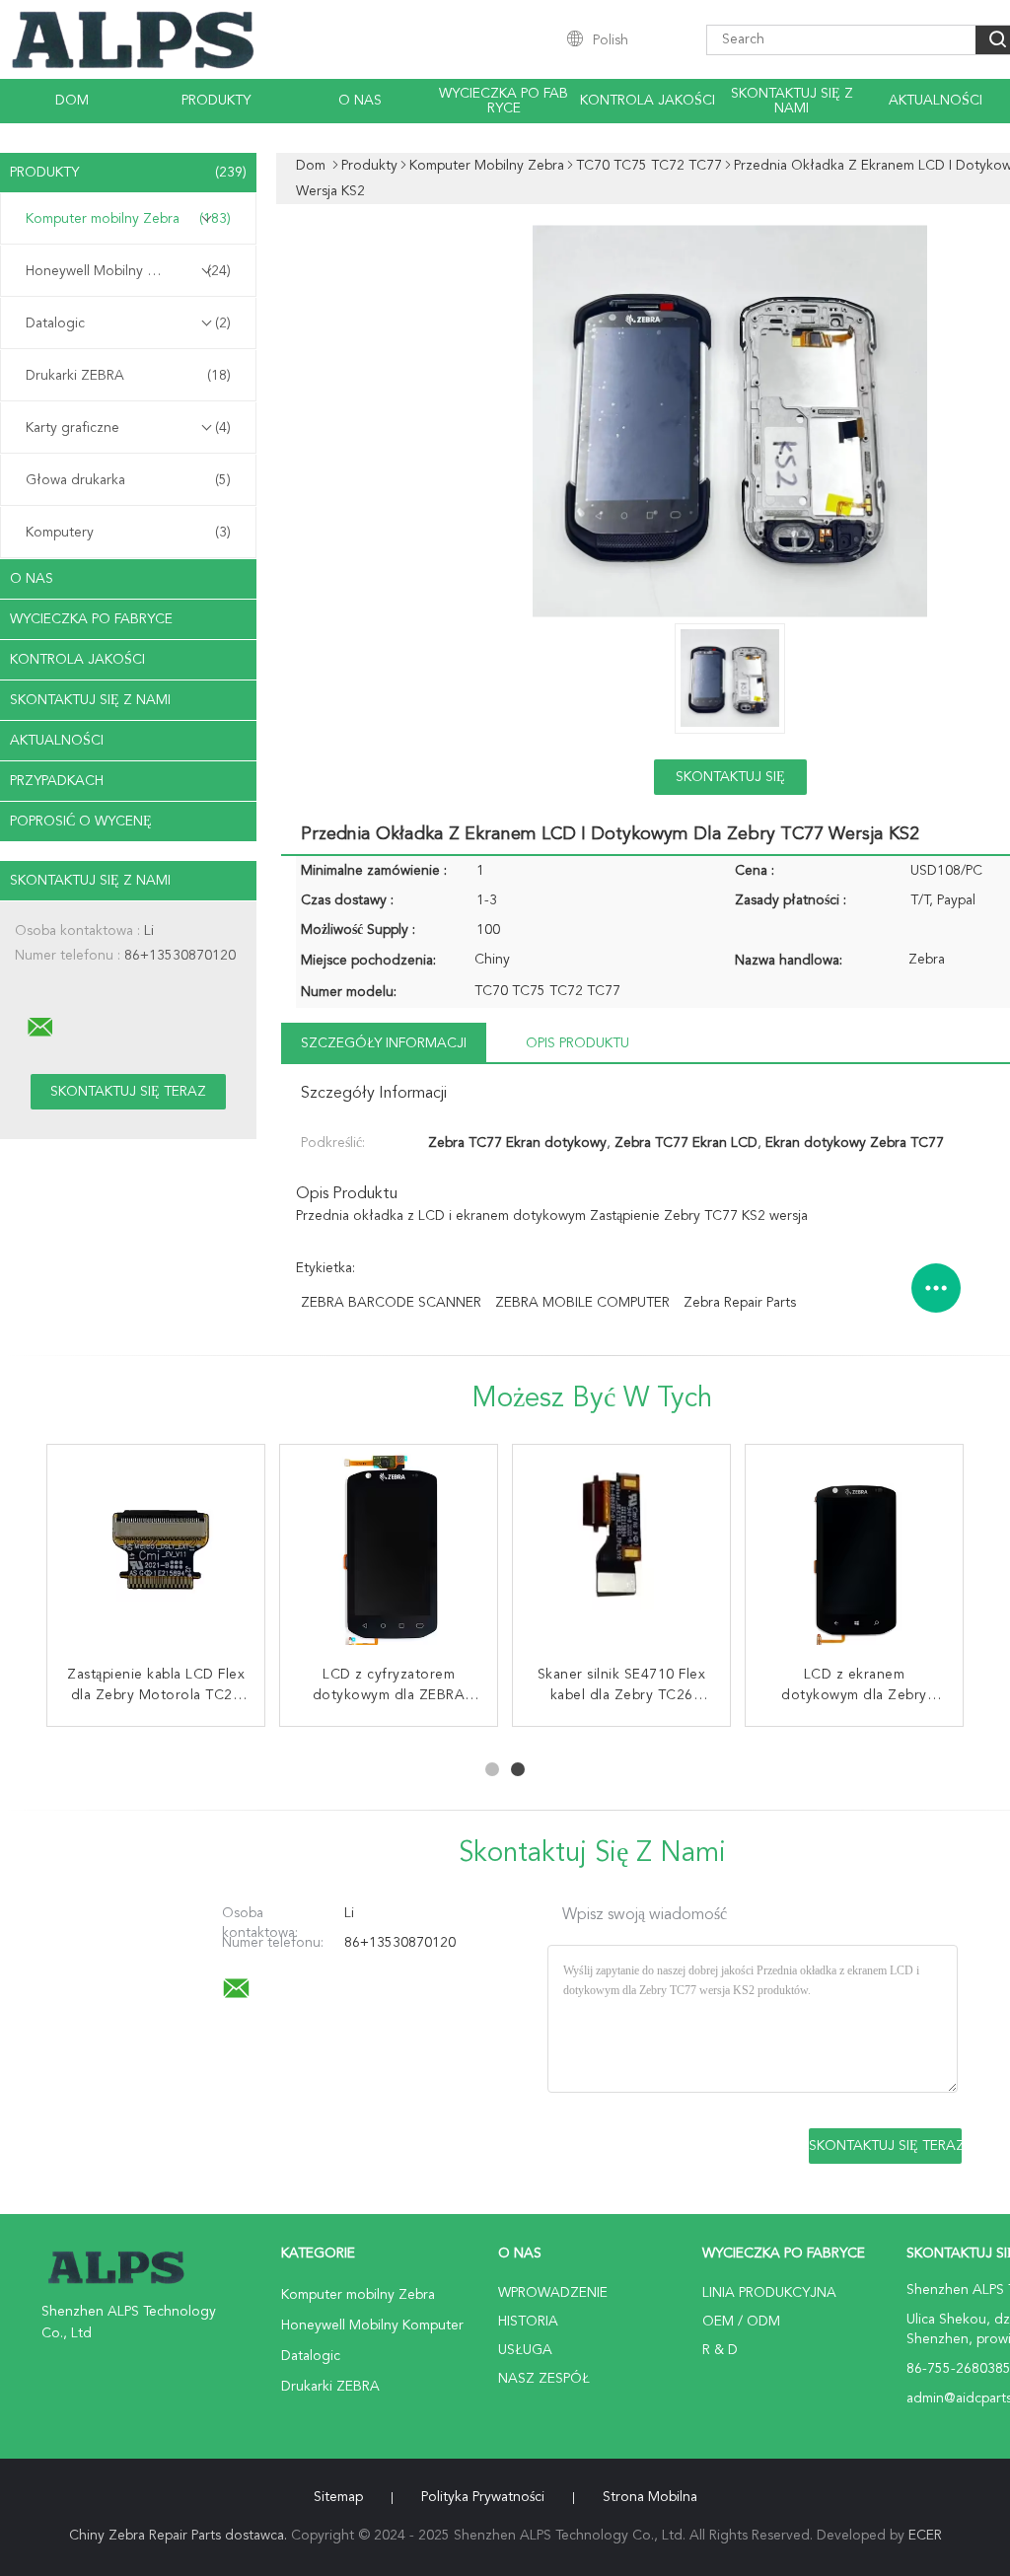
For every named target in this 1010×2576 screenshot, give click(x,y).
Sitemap (338, 2497)
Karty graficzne (128, 428)
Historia (528, 2322)
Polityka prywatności (483, 2497)
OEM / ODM (741, 2322)
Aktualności (936, 101)
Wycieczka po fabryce (504, 101)
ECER (925, 2536)
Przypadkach (57, 781)
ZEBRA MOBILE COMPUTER (582, 1303)
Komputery (128, 533)
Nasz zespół (544, 2379)
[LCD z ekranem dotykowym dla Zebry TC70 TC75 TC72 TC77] (854, 1553)
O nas (360, 101)
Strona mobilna (650, 2497)
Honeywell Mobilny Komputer (128, 271)
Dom (72, 101)
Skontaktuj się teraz (730, 783)
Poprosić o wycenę (81, 822)
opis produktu (577, 1043)
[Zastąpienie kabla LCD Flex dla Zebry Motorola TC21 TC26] (156, 1553)
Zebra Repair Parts (740, 1303)
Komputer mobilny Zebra (128, 219)
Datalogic (128, 323)
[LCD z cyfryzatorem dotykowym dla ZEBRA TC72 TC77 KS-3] (389, 1553)
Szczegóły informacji (384, 1043)
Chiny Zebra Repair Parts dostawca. (180, 2536)
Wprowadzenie (553, 2293)
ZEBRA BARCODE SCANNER (391, 1303)
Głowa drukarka (128, 480)
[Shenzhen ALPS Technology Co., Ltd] (40, 1028)
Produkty (216, 101)
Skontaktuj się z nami (792, 101)
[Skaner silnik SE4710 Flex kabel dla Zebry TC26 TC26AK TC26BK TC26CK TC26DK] (621, 1553)
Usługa (525, 2350)
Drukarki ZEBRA (128, 376)
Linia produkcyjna (769, 2293)
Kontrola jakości (648, 101)
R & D (720, 2350)
